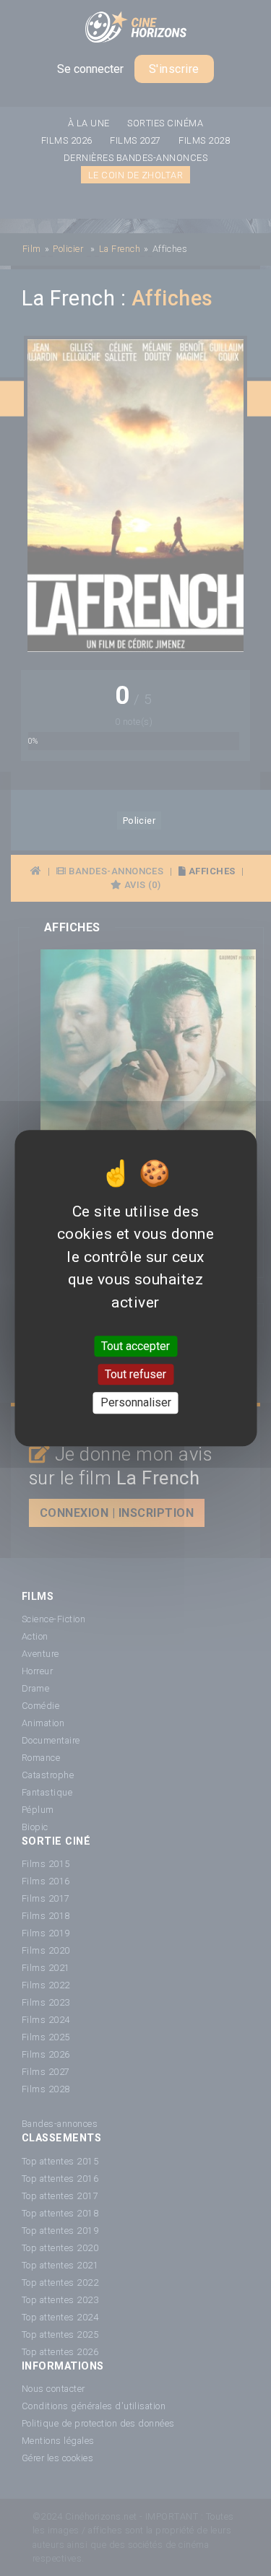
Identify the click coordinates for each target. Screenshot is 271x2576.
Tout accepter (135, 1346)
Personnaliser (136, 1403)
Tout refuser (135, 1374)
